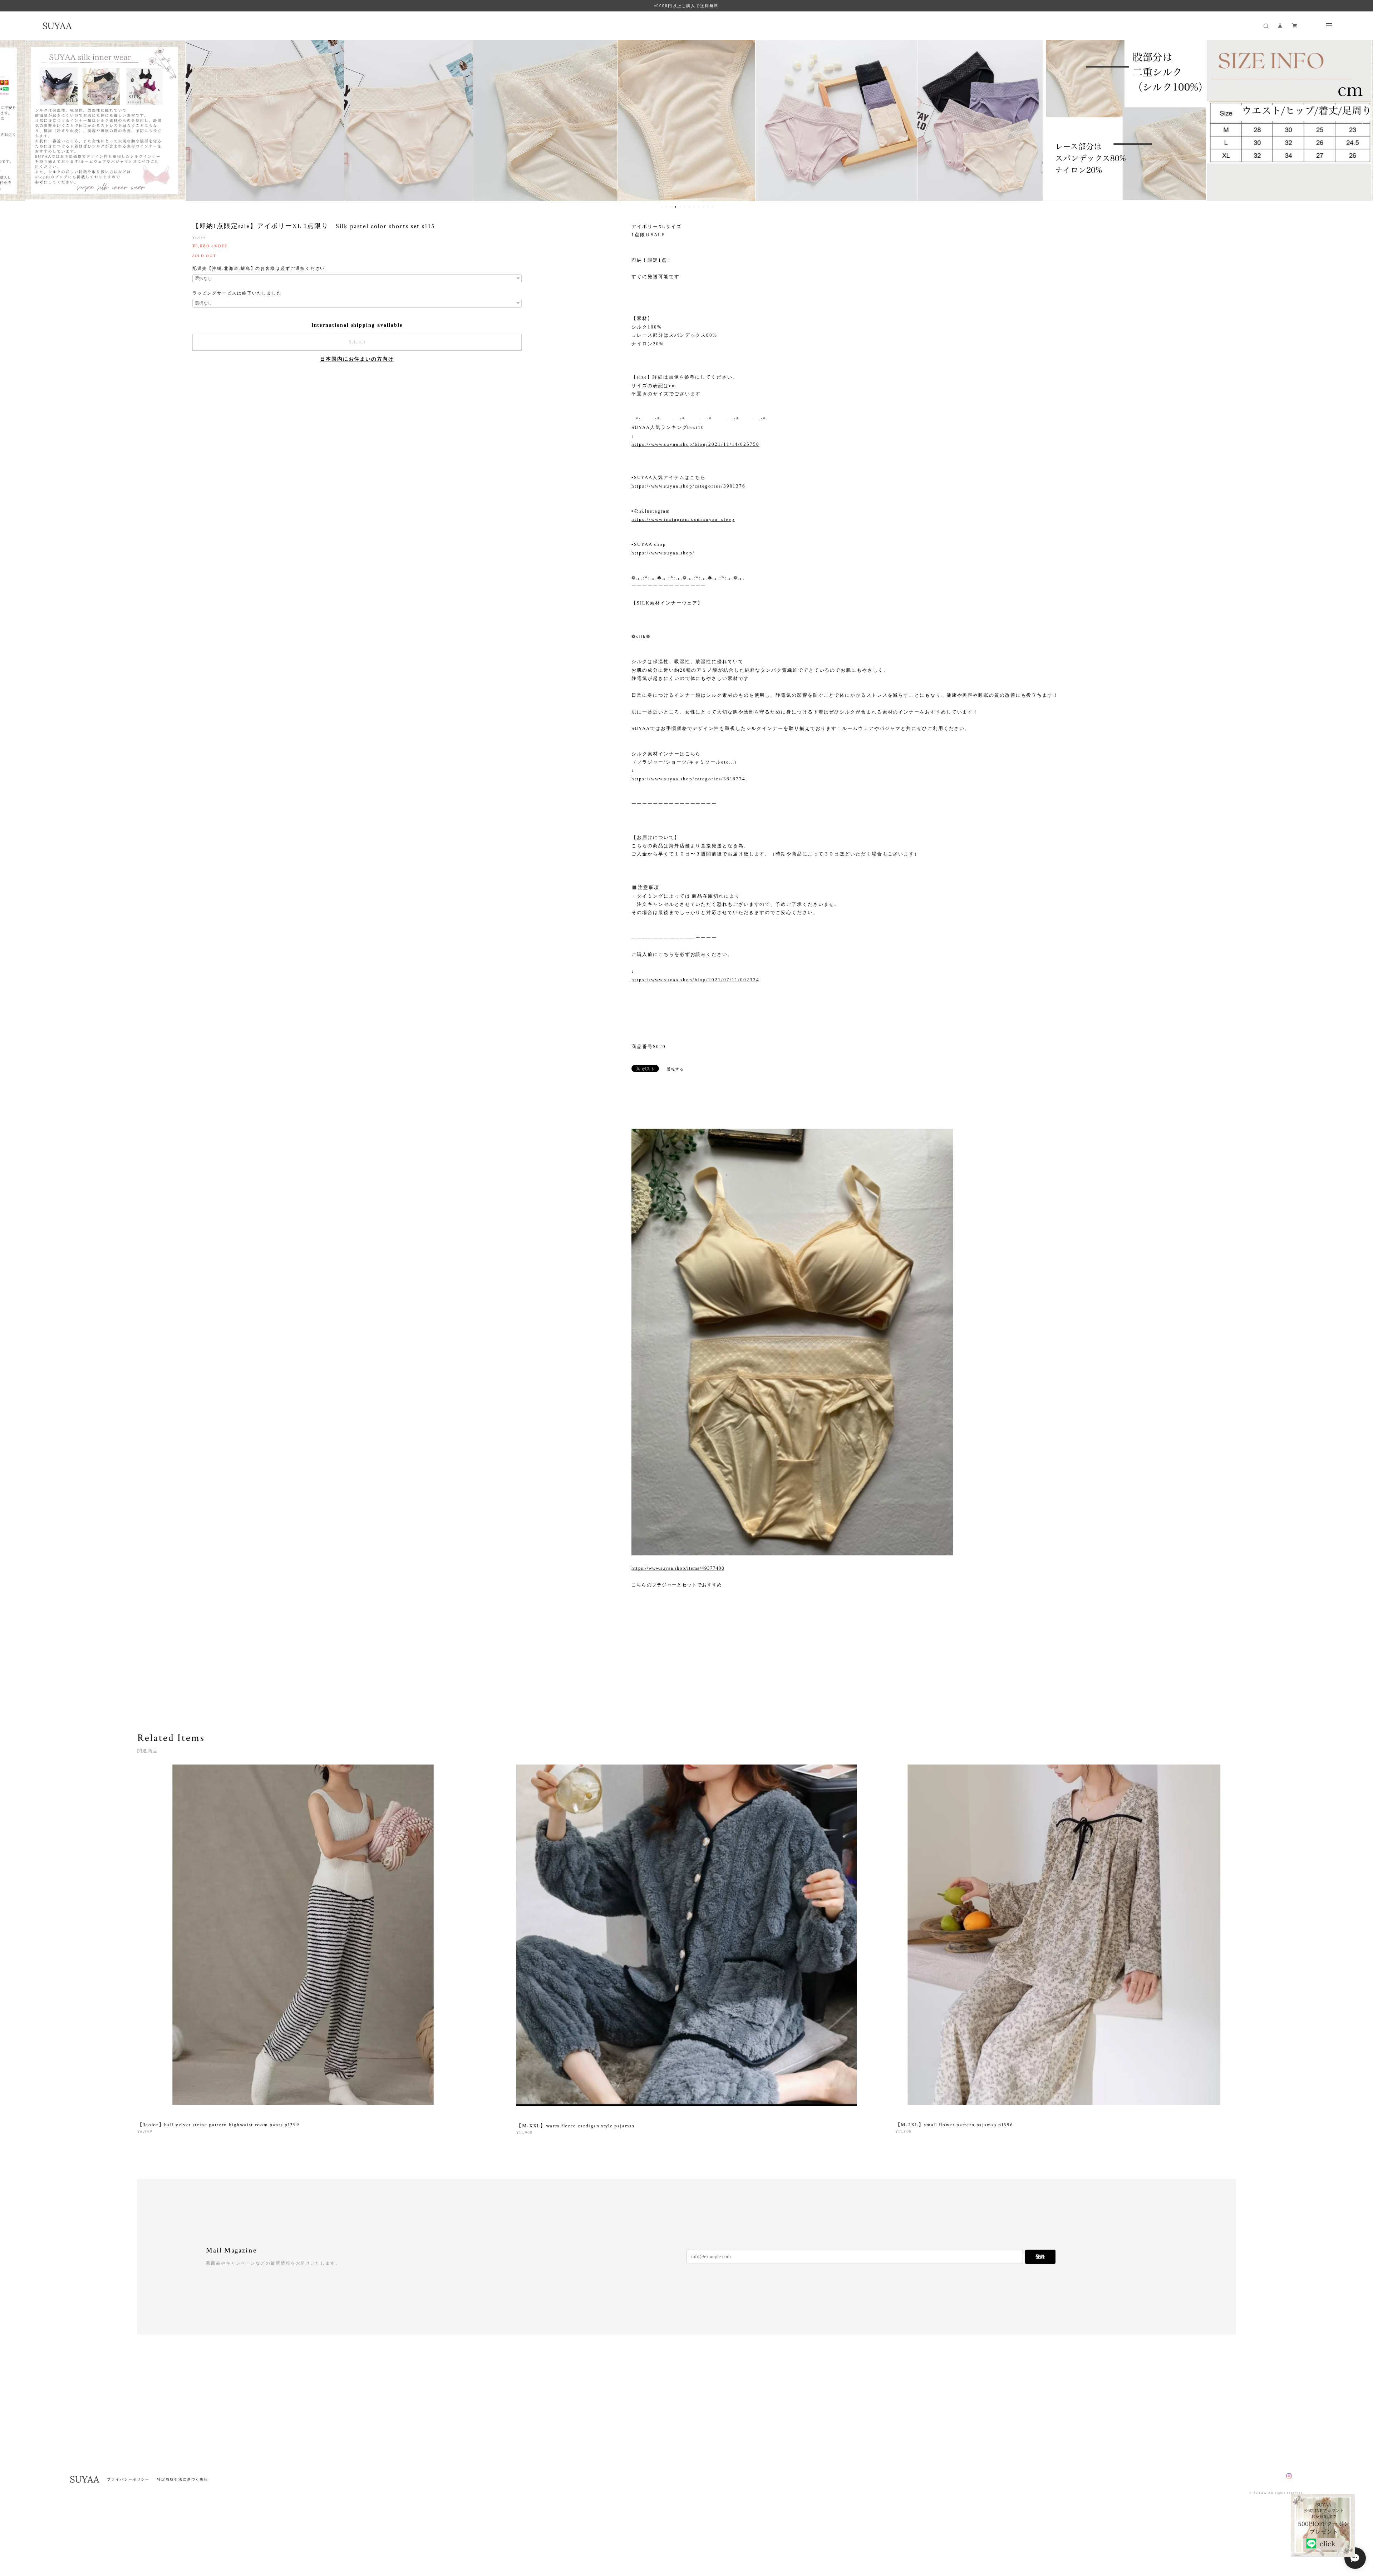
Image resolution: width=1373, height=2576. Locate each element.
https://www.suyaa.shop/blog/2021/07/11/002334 (695, 980)
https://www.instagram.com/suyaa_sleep (683, 519)
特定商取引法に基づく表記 (183, 2479)
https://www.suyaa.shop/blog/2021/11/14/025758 (695, 444)
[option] (115, 120)
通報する (675, 1069)
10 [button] (703, 207)
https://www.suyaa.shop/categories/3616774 (688, 779)
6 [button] (685, 207)
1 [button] (661, 207)
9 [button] (699, 207)
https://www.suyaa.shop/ (663, 553)
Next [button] (1362, 120)
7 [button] (689, 207)
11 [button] (708, 207)
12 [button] (713, 207)
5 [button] (680, 207)
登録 (1040, 2257)
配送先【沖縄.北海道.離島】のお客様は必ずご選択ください (259, 268)
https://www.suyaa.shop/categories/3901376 (688, 486)
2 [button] (666, 207)
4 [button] (675, 207)
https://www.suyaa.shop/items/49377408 (678, 1568)
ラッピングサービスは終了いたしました (237, 293)
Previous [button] (11, 120)
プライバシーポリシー (128, 2479)
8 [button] (694, 207)
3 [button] (671, 207)
